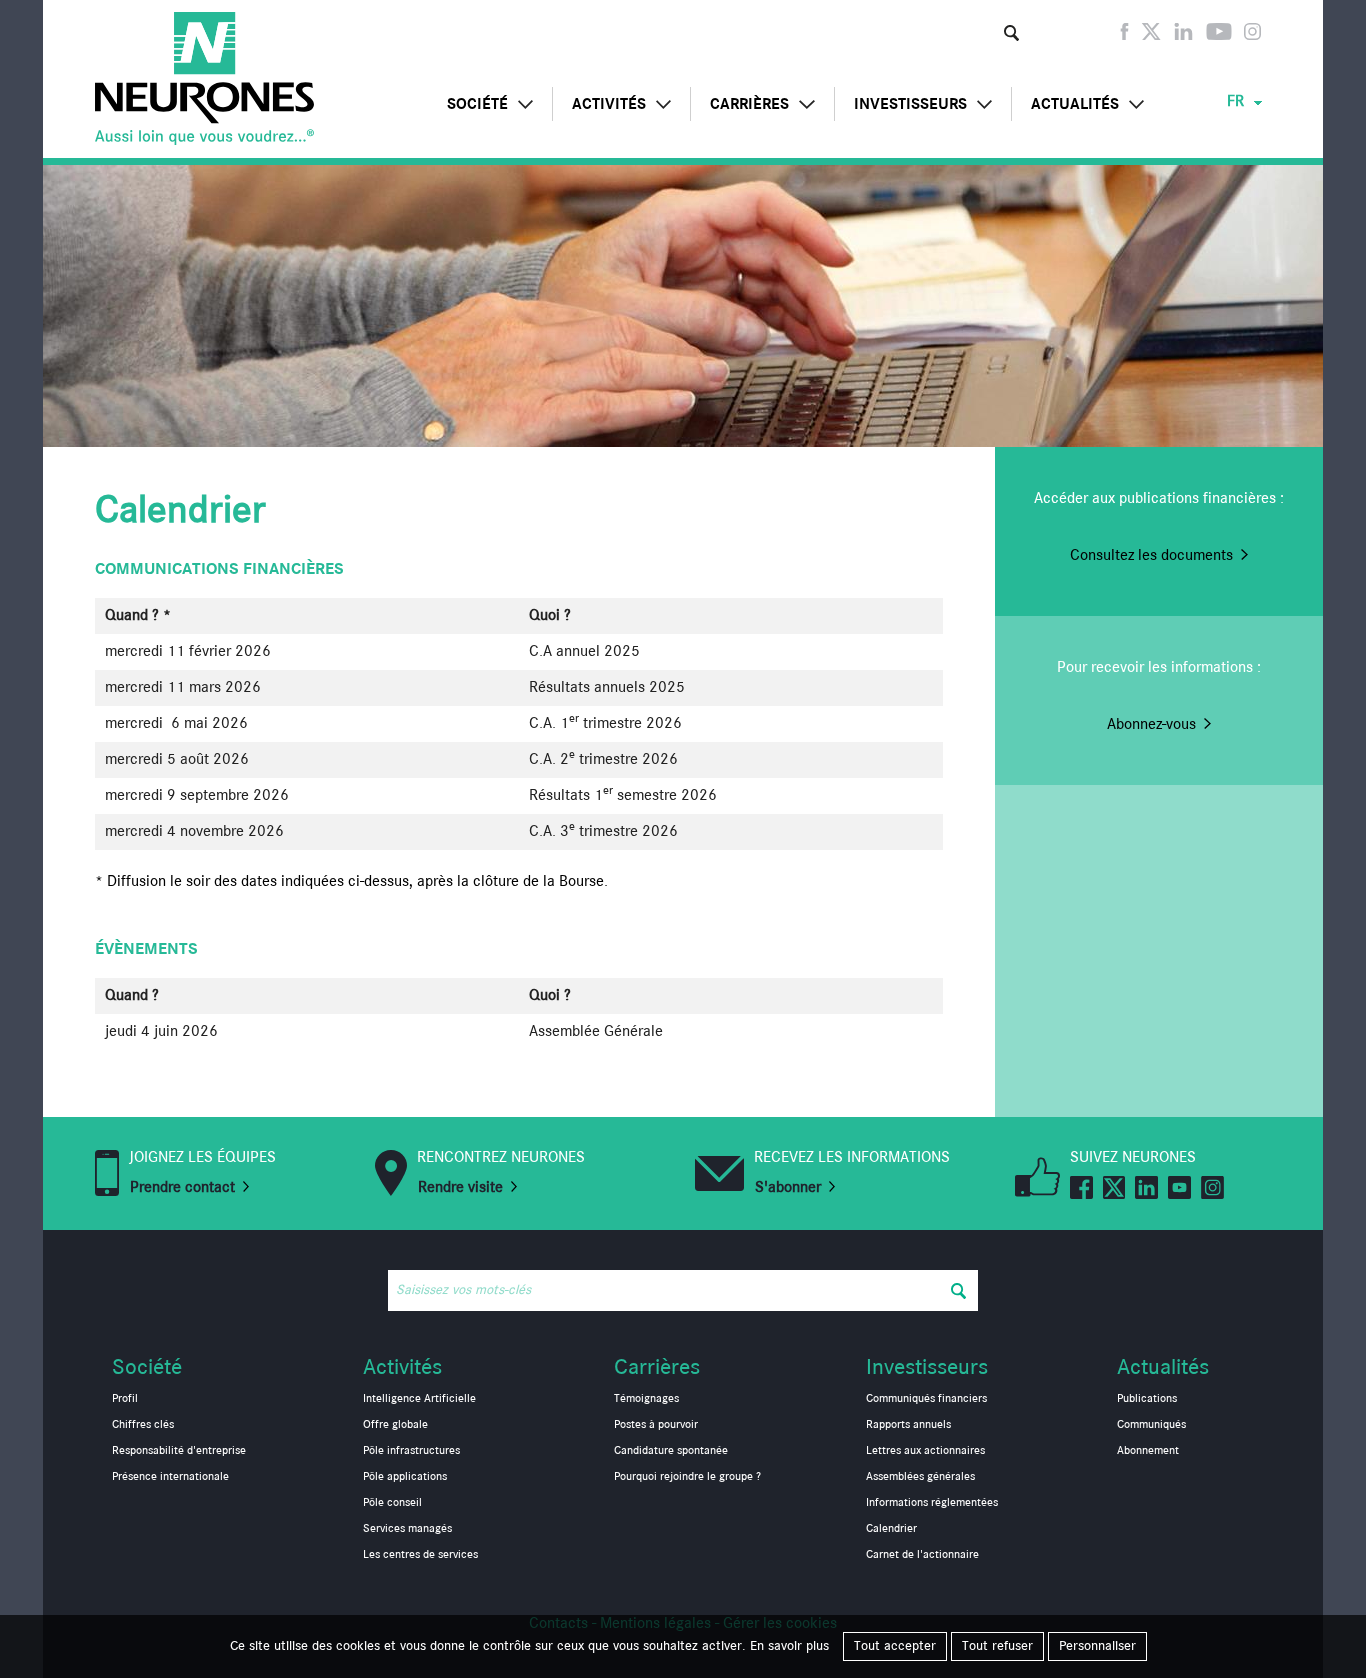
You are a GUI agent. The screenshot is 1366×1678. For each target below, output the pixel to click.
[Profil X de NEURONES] (1151, 36)
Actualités (1075, 104)
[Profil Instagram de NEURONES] (1252, 36)
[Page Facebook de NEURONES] (1124, 36)
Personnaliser (1097, 1646)
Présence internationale (170, 1477)
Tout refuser (997, 1646)
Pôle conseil (392, 1503)
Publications (1147, 1399)
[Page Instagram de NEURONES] (1212, 1186)
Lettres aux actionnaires (925, 1451)
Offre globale (395, 1425)
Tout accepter (895, 1646)
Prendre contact (182, 1188)
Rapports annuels (908, 1425)
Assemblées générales (920, 1477)
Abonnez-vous (1151, 725)
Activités (609, 104)
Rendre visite (460, 1188)
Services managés (407, 1529)
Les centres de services (420, 1555)
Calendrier (891, 1529)
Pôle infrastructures (411, 1451)
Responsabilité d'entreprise (179, 1451)
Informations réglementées (932, 1503)
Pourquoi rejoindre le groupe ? (687, 1477)
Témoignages (646, 1399)
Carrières (749, 104)
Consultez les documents (1151, 556)
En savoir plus (789, 1646)
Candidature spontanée (671, 1451)
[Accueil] (204, 78)
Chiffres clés (143, 1425)
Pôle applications (405, 1477)
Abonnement (1148, 1451)
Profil (125, 1399)
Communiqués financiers (926, 1399)
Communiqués (1151, 1425)
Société (477, 104)
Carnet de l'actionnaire (922, 1555)
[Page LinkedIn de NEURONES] (1183, 36)
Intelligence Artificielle (419, 1399)
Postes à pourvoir (656, 1425)
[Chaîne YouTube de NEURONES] (1219, 36)
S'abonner (788, 1188)
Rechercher (1011, 32)
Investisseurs (910, 104)
